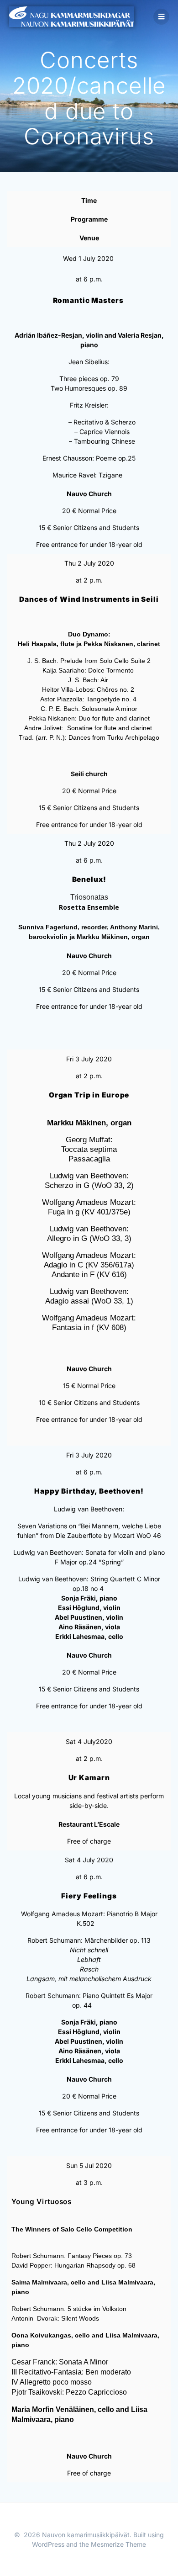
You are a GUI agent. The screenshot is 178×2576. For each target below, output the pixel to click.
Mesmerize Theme (118, 2544)
